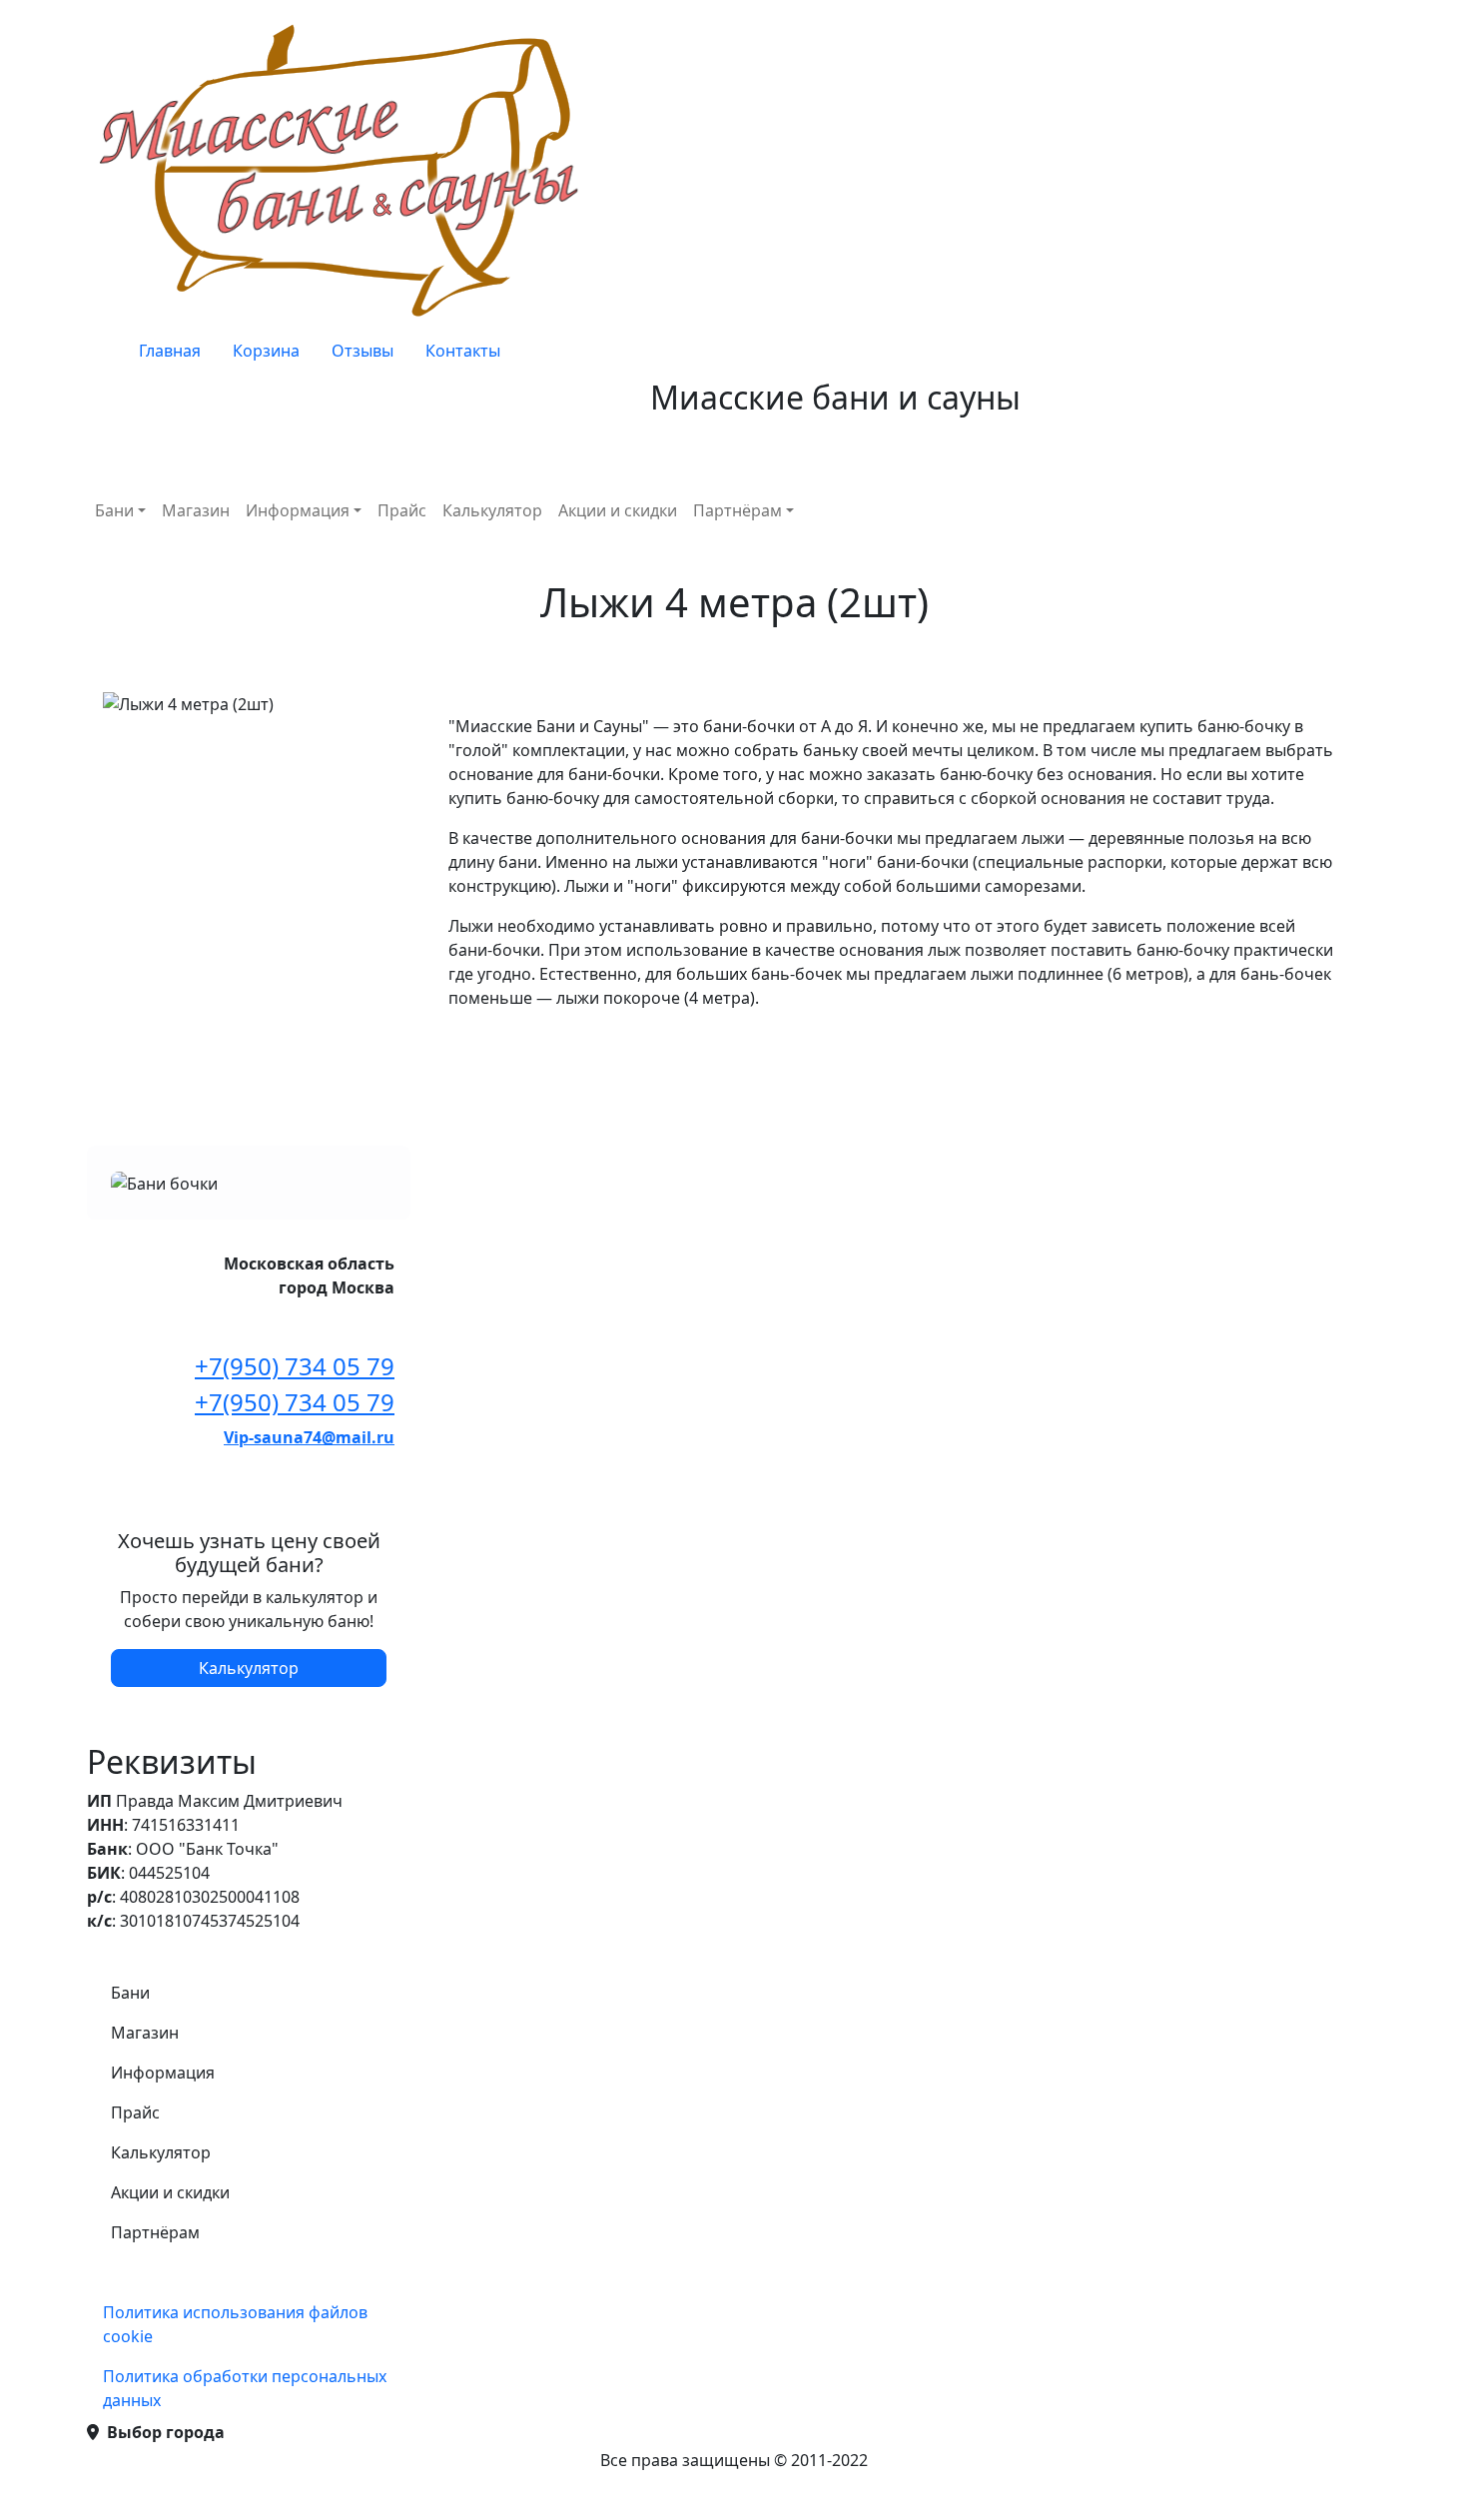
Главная (170, 351)
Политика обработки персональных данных (245, 2388)
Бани (114, 510)
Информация (298, 510)
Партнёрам (737, 510)
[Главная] (345, 169)
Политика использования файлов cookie (235, 2324)
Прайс (402, 510)
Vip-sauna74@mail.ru (309, 1437)
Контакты (463, 351)
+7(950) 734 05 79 (295, 1366)
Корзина (266, 351)
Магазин (196, 510)
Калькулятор (492, 510)
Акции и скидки (618, 510)
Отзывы (363, 351)
